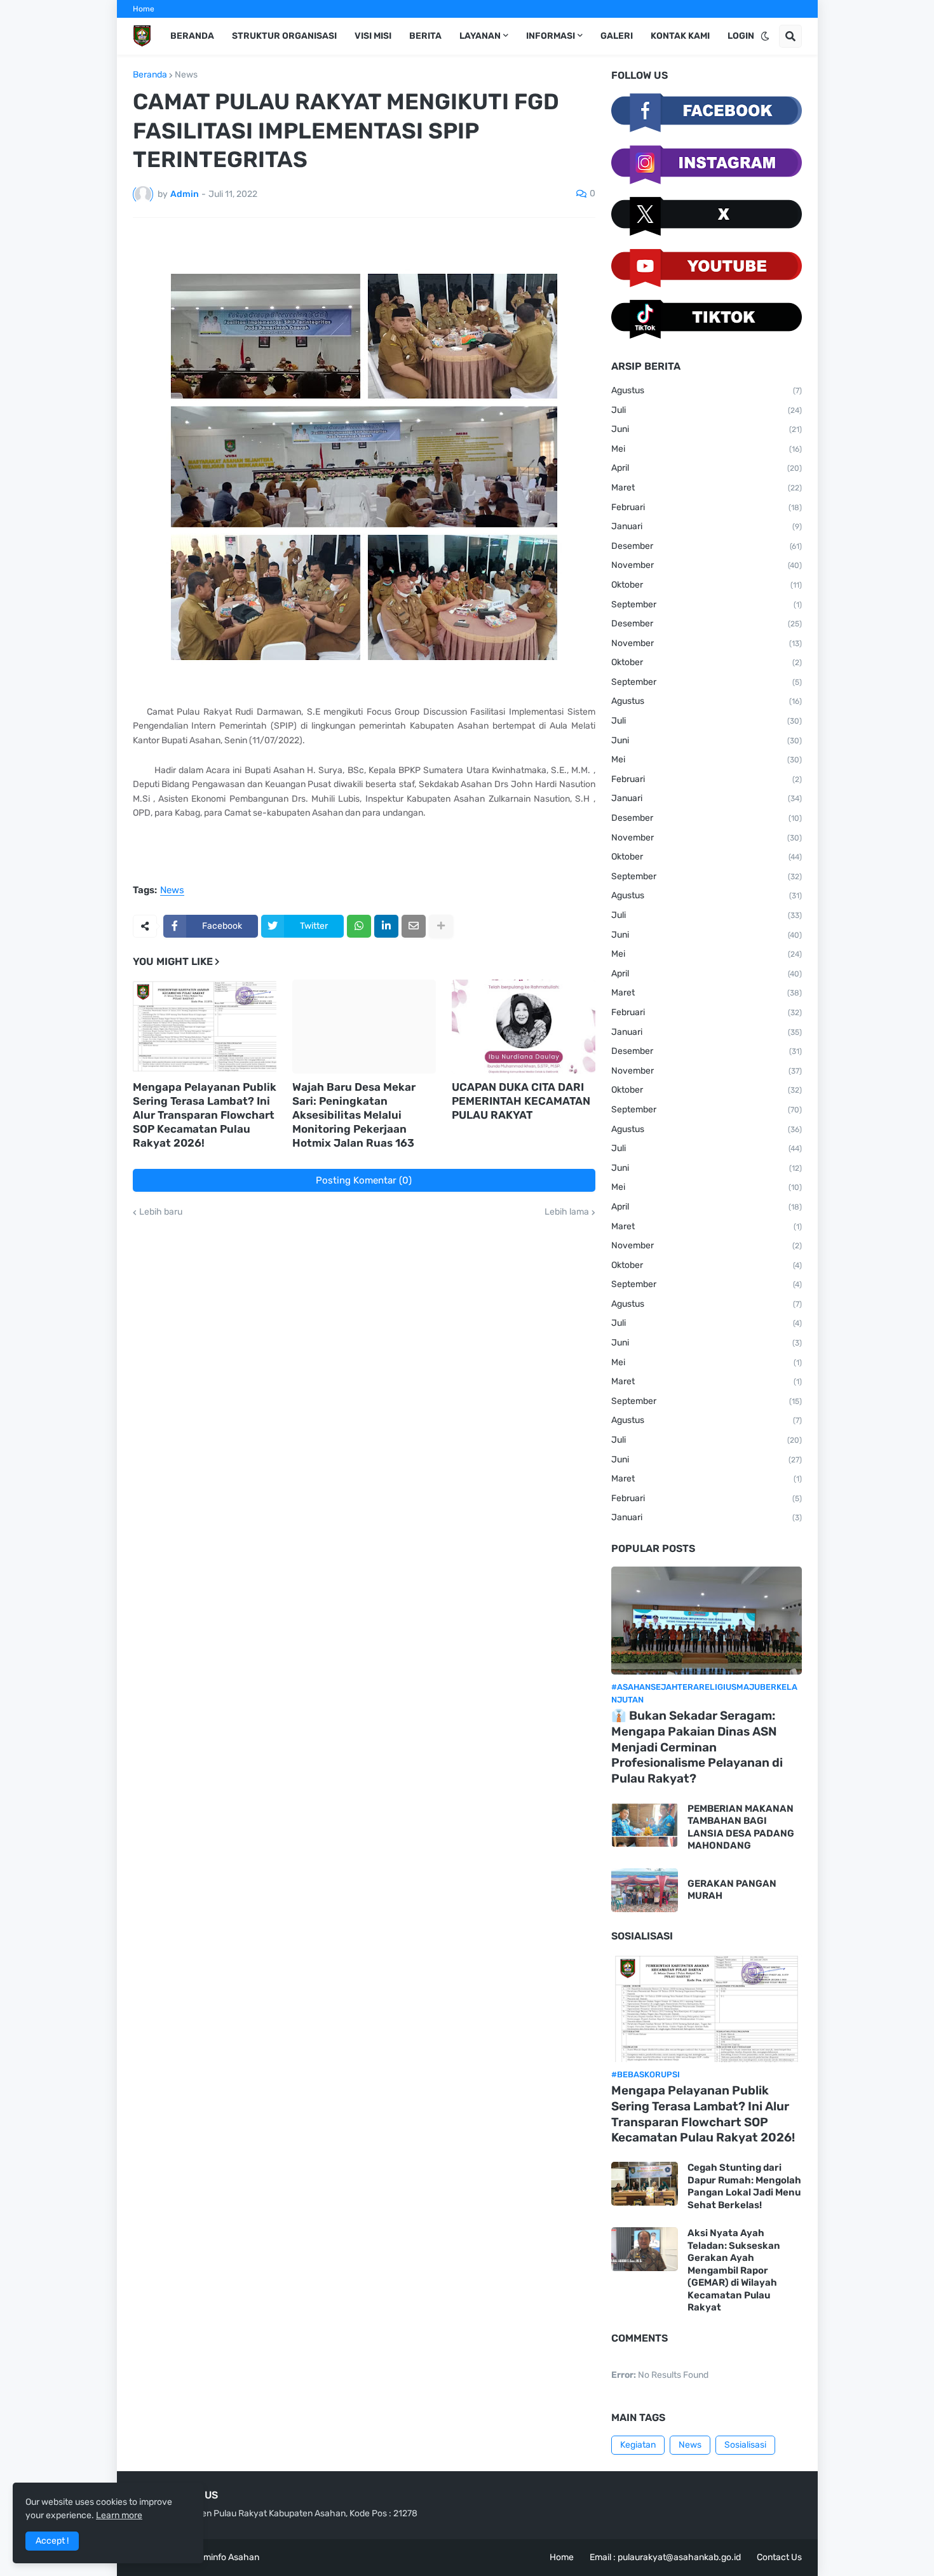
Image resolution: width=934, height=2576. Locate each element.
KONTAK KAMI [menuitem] (680, 36)
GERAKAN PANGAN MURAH (732, 1890)
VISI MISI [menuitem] (373, 36)
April (707, 468)
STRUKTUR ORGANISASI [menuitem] (284, 36)
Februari (707, 507)
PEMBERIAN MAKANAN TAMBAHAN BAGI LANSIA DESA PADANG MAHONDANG (741, 1827)
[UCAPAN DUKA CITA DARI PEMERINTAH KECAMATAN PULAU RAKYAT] (524, 1027)
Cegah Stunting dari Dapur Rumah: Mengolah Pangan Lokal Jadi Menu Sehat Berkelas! (744, 2186)
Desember (707, 546)
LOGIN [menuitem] (741, 36)
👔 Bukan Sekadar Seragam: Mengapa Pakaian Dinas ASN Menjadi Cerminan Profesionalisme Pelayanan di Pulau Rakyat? (697, 1747)
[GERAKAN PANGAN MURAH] (645, 1890)
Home (144, 9)
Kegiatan (638, 2445)
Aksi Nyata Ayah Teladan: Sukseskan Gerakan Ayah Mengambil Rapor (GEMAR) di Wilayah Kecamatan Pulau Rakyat (734, 2270)
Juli (707, 410)
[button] (765, 36)
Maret (707, 488)
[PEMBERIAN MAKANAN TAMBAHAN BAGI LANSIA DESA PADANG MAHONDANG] (645, 1825)
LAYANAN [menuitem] (480, 36)
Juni (707, 429)
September (707, 604)
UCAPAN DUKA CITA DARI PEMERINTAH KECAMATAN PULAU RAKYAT (521, 1101)
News (186, 75)
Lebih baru (161, 1212)
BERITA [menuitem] (425, 36)
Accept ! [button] (52, 2541)
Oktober (707, 585)
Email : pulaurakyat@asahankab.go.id (665, 2557)
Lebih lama (567, 1212)
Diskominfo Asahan (220, 2557)
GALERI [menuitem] (617, 36)
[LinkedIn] (386, 926)
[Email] (414, 926)
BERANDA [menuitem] (192, 36)
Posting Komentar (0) (364, 1180)
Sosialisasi (745, 2445)
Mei (707, 449)
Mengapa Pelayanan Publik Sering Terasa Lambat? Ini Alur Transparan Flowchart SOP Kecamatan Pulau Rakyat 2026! (205, 1115)
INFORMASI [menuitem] (551, 36)
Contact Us (779, 2557)
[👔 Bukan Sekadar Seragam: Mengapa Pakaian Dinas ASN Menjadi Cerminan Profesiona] (707, 1621)
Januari (707, 526)
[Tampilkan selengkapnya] (441, 926)
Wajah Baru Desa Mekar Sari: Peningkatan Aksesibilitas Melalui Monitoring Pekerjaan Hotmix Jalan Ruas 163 (354, 1115)
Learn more (119, 2515)
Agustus (707, 390)
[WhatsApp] (359, 926)
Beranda (150, 75)
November (707, 565)
